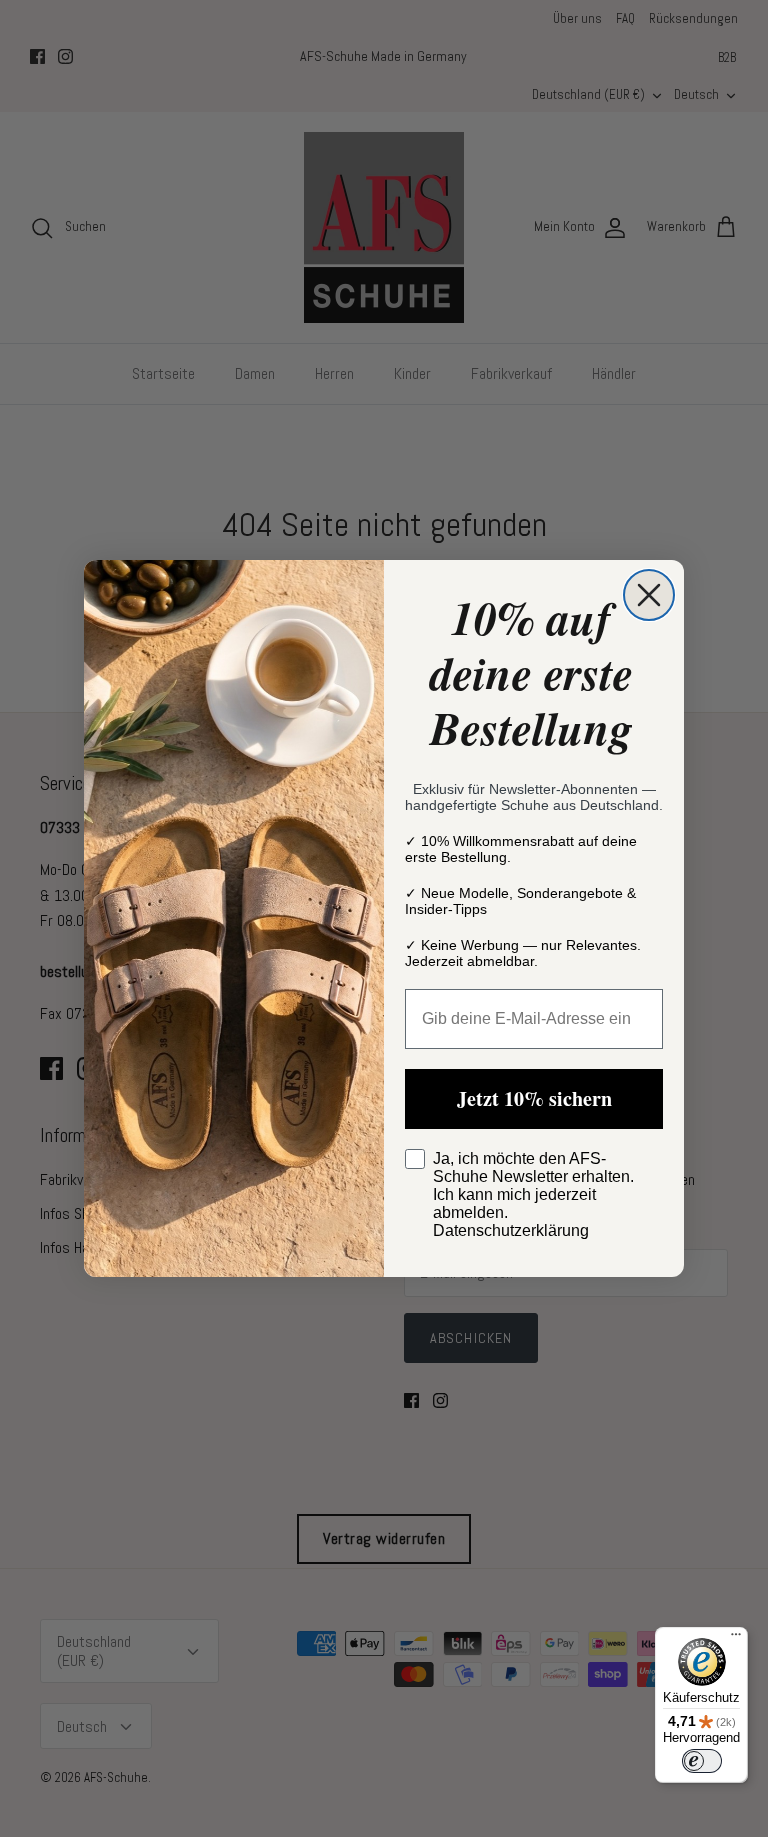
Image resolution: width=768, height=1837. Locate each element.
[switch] (702, 1761)
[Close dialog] (649, 595)
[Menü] (736, 1639)
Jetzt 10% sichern (534, 1098)
